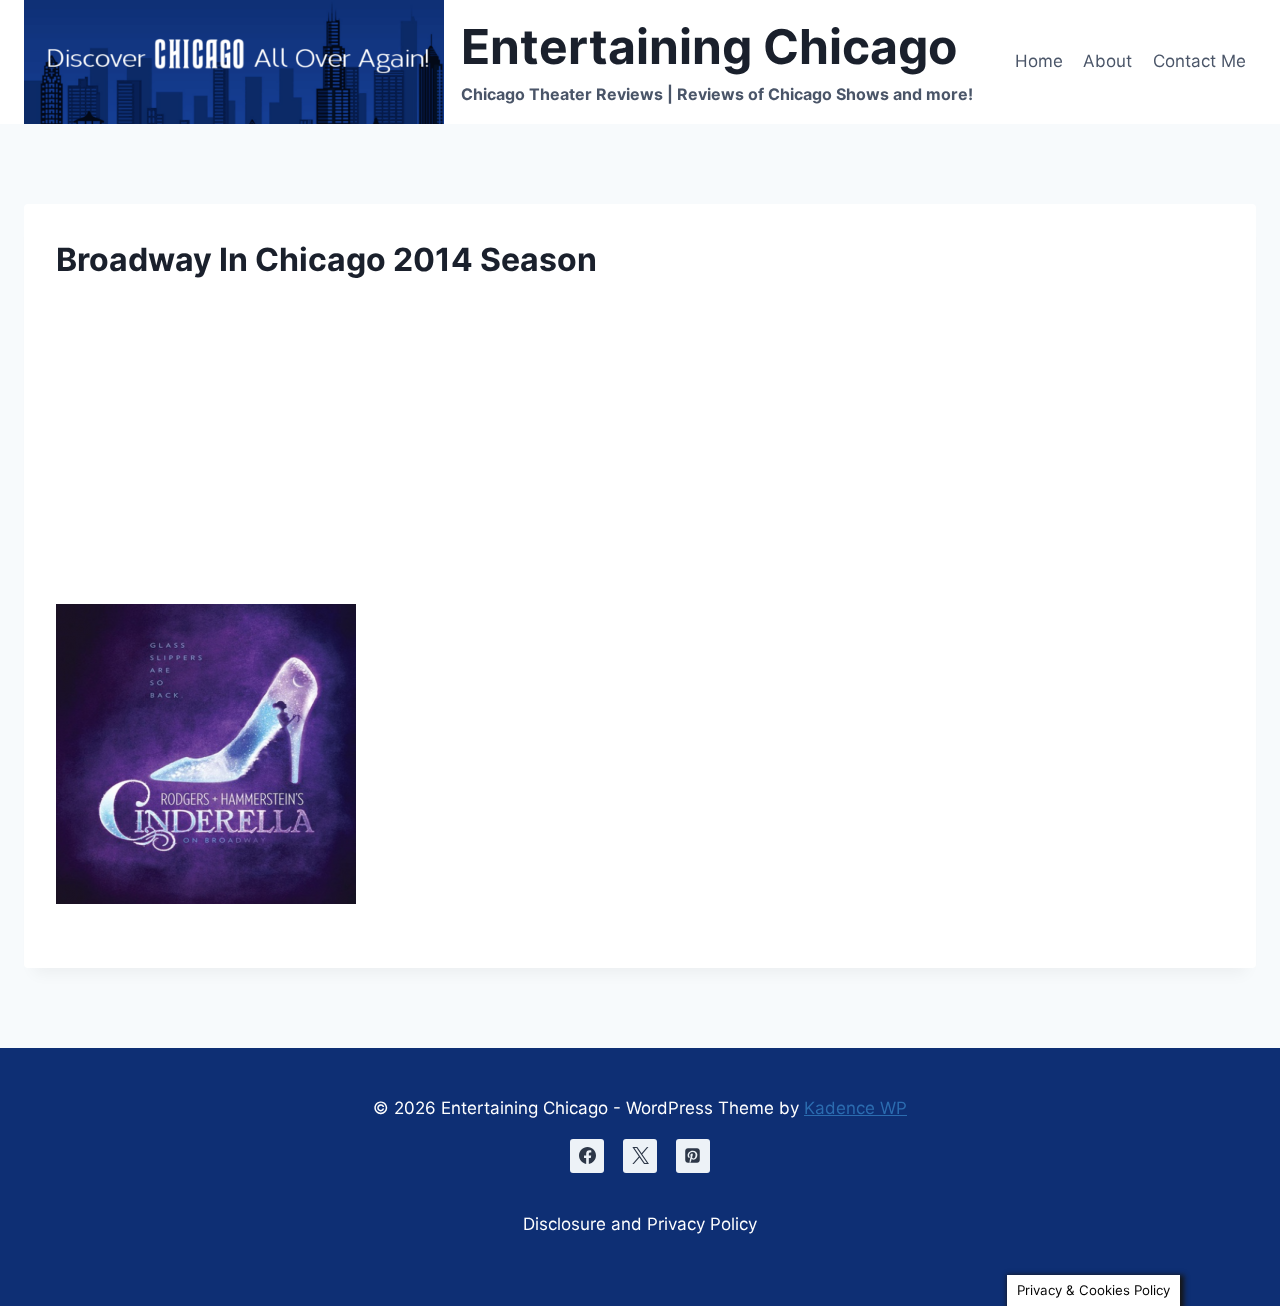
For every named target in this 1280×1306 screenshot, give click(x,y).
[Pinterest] (693, 1156)
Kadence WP (855, 1108)
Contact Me (1199, 61)
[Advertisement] (640, 456)
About (1107, 61)
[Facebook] (587, 1156)
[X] (640, 1156)
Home (1039, 61)
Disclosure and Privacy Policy (640, 1224)
